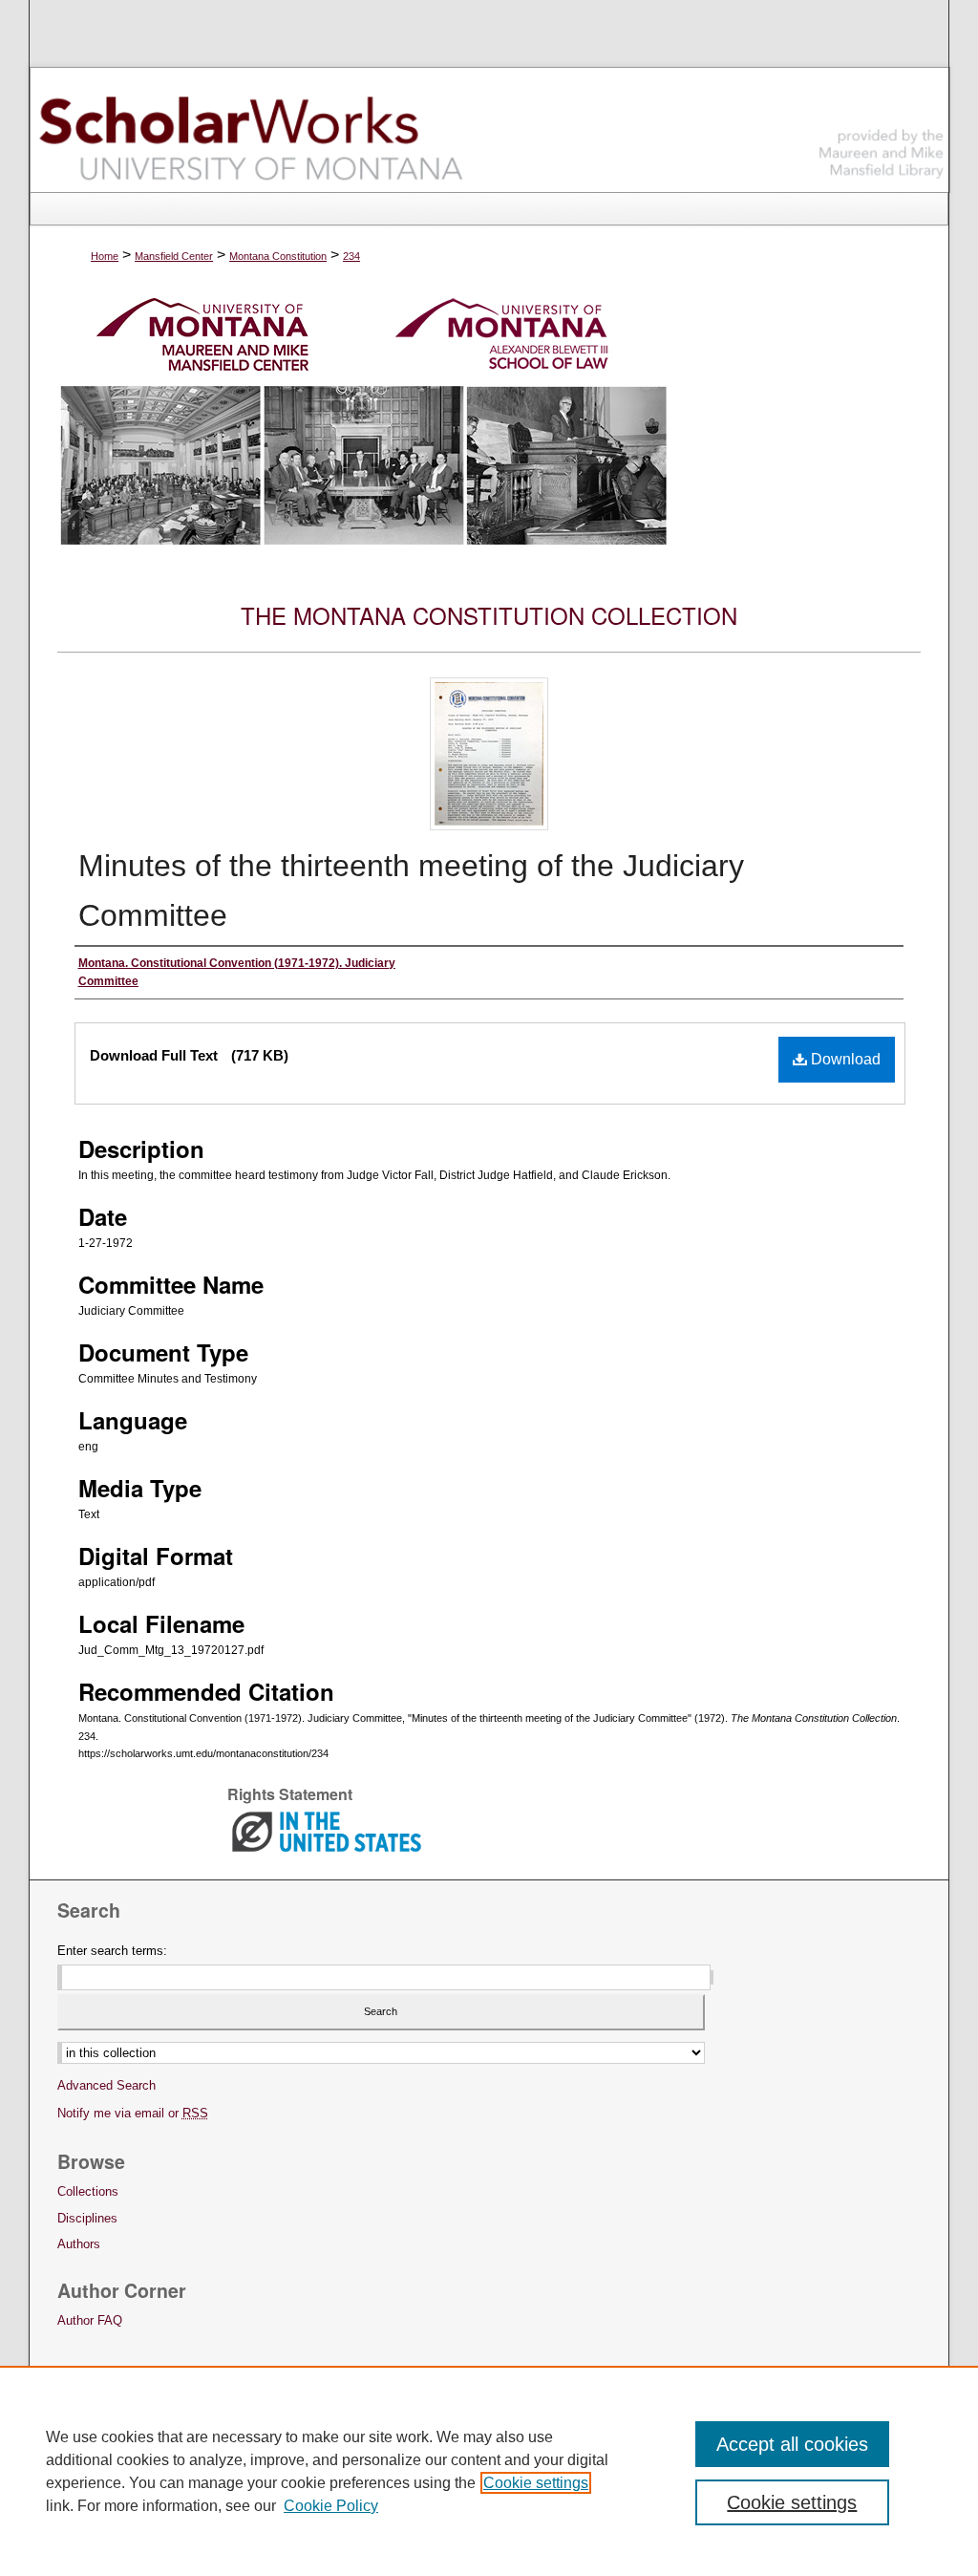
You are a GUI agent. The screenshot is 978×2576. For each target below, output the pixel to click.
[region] (489, 2471)
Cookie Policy (331, 2506)
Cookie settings (536, 2483)
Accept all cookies (792, 2444)
